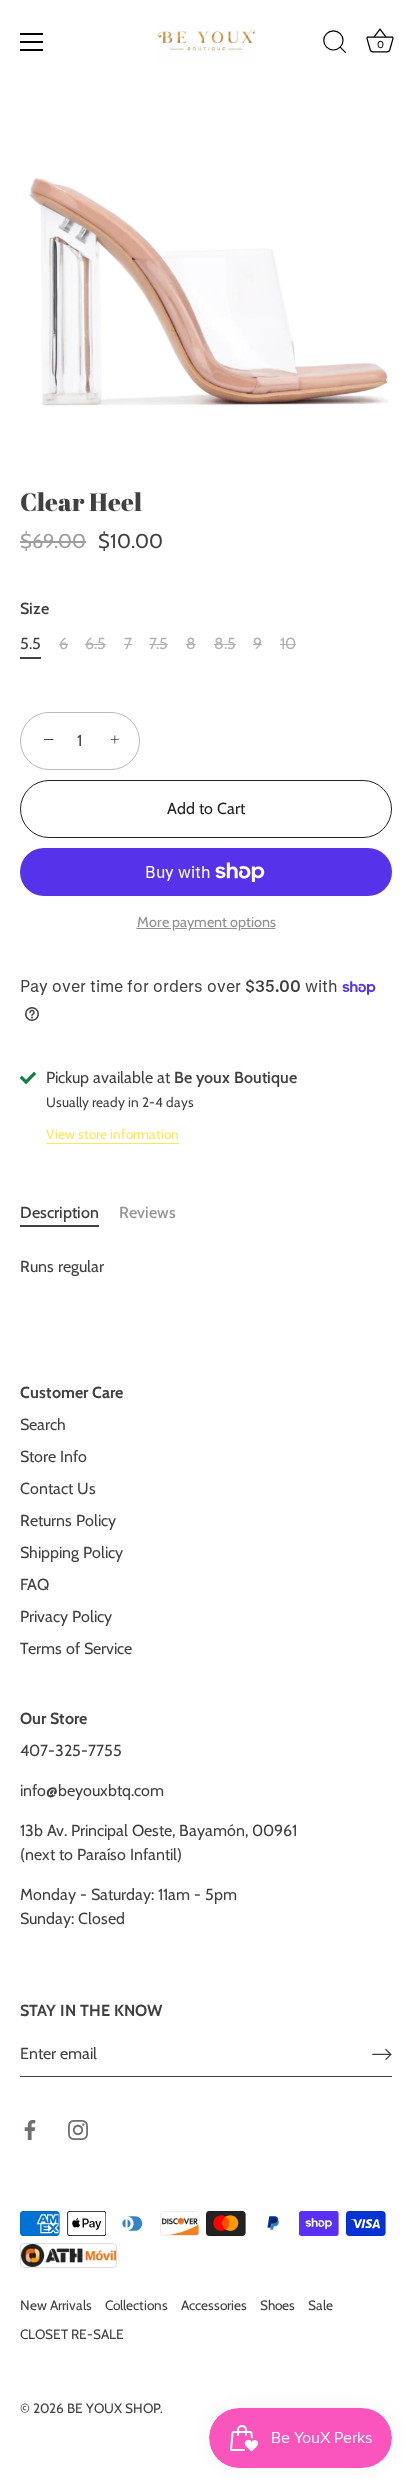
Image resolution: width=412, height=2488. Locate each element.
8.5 (225, 643)
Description (59, 1212)
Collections (136, 2305)
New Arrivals (56, 2305)
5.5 (30, 643)
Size (34, 608)
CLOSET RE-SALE (72, 2334)
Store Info (53, 1456)
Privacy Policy (66, 1616)
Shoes (277, 2305)
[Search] (335, 45)
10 (288, 643)
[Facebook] (30, 2128)
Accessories (214, 2305)
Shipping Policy (71, 1552)
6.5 (95, 643)
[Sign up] (382, 2054)
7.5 (158, 643)
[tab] (69, 1213)
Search (43, 1424)
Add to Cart (206, 808)
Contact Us (58, 1488)
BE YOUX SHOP (113, 2408)
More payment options (206, 922)
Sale (320, 2305)
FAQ (34, 1584)
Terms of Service (76, 1648)
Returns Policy (68, 1520)
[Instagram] (78, 2128)
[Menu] (32, 42)
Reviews (147, 1212)
